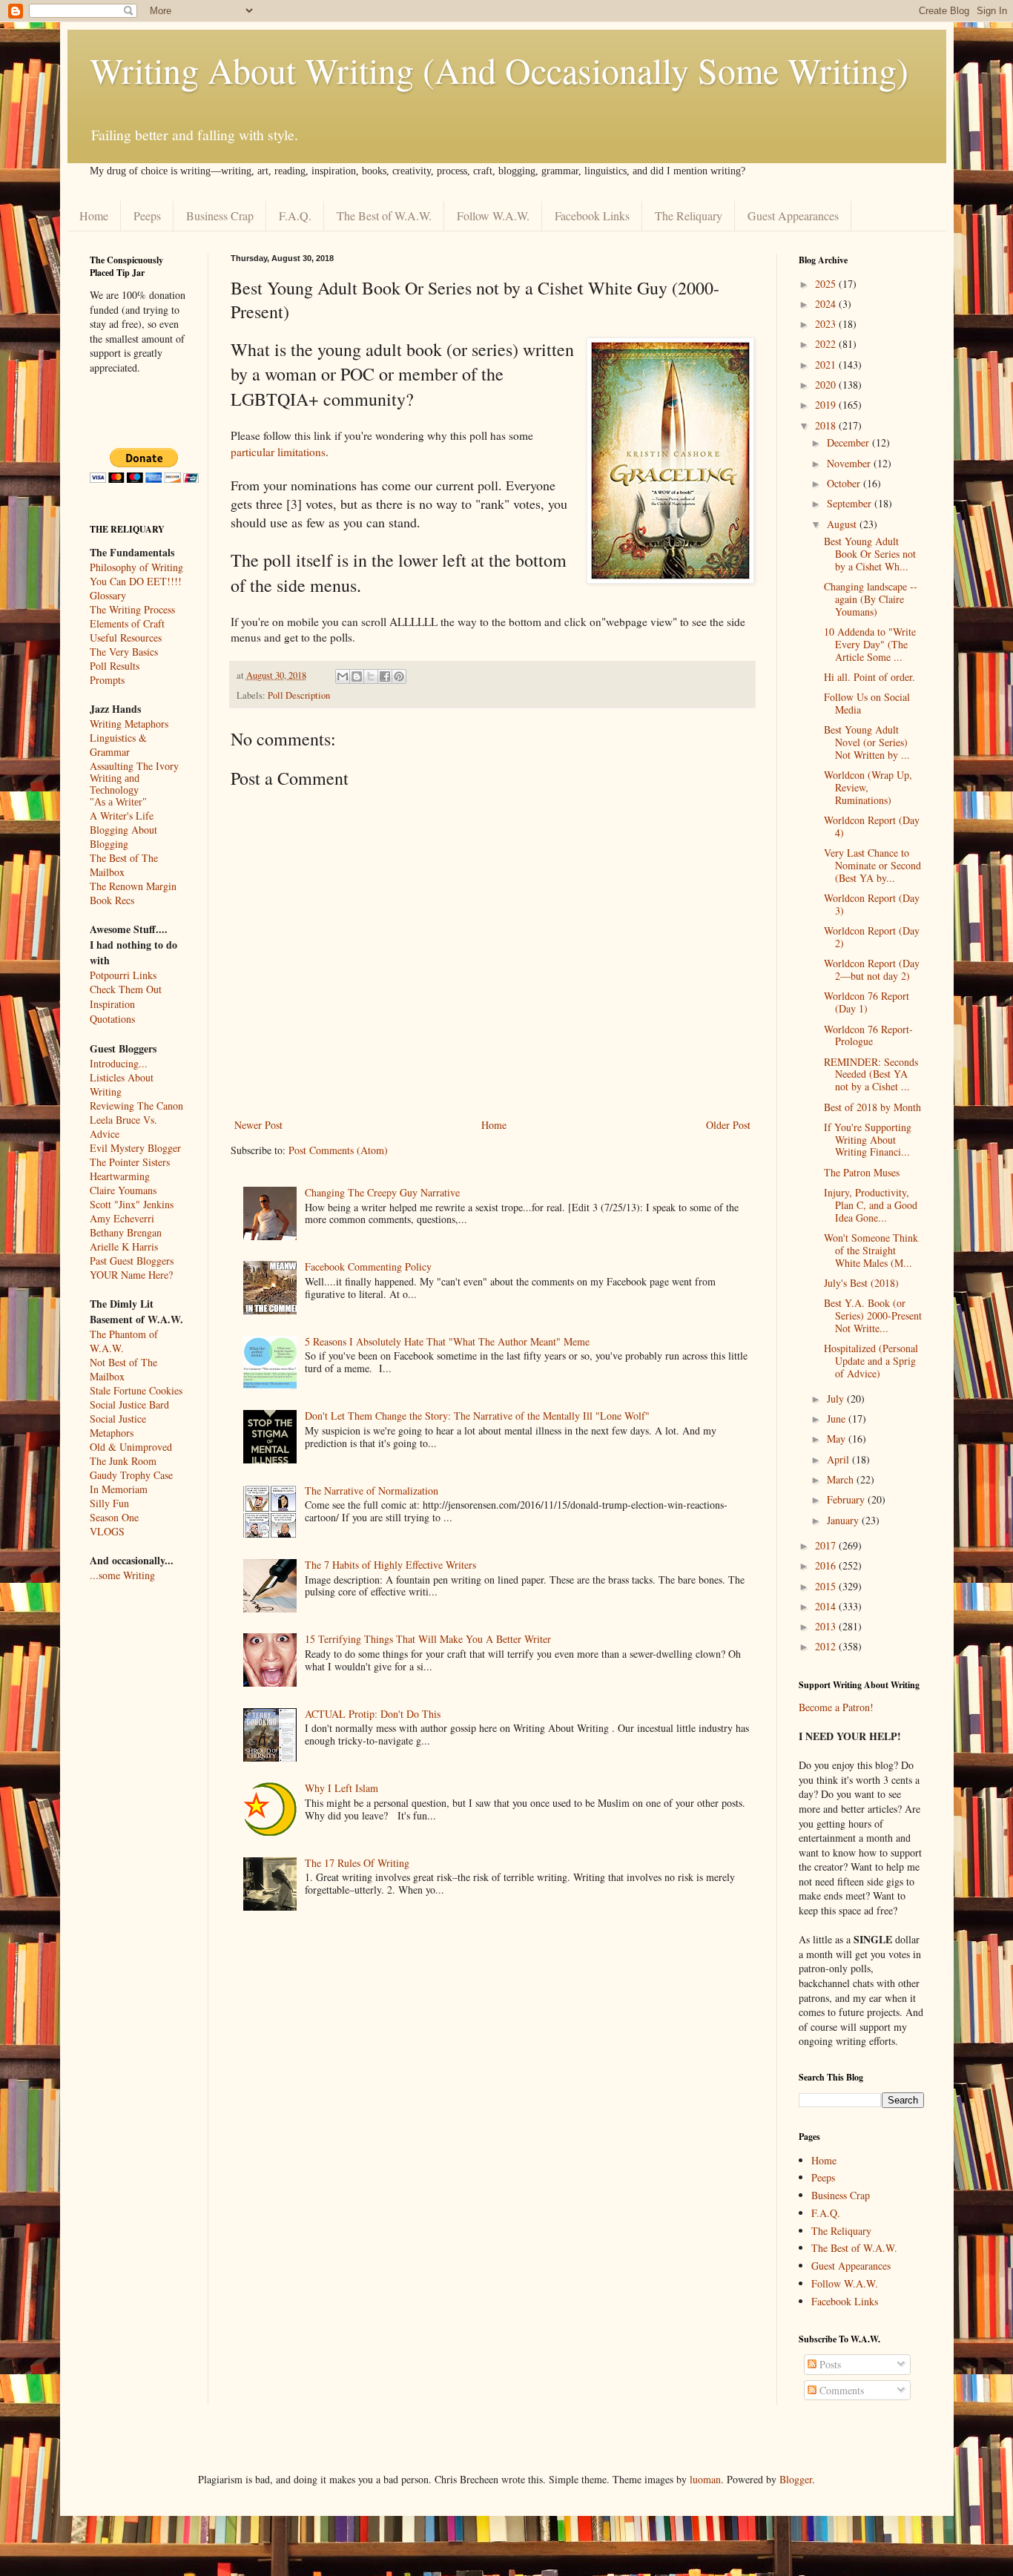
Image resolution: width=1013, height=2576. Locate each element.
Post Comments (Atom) (338, 1150)
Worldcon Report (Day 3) (872, 904)
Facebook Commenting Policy (368, 1266)
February (847, 1499)
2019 (827, 405)
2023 (827, 324)
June (838, 1419)
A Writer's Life (122, 816)
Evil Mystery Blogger (135, 1148)
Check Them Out (126, 989)
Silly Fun (109, 1503)
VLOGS (107, 1531)
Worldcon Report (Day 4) (872, 826)
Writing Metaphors (129, 724)
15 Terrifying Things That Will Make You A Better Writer (428, 1639)
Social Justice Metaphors (118, 1426)
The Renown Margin (133, 886)
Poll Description (299, 695)
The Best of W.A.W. (384, 215)
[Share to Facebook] (385, 676)
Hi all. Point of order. (870, 677)
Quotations (112, 1019)
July (837, 1399)
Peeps (147, 215)
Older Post (728, 1125)
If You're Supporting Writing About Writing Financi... (868, 1140)
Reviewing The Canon (136, 1106)
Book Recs (112, 900)
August (843, 524)
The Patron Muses (862, 1172)
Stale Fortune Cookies (136, 1390)
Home (94, 215)
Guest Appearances (793, 215)
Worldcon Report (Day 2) (872, 937)
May (838, 1439)
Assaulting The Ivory (134, 766)
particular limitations (278, 452)
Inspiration (112, 1004)
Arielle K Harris (124, 1246)
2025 (827, 284)
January (844, 1520)
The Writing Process (132, 609)
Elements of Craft (127, 623)
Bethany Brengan (126, 1232)
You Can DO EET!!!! (136, 581)
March (842, 1479)
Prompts (107, 680)
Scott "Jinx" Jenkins (132, 1204)
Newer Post (258, 1125)
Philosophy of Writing (136, 567)
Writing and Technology (115, 784)
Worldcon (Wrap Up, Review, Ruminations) (868, 787)
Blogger (796, 2479)
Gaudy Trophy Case (131, 1475)
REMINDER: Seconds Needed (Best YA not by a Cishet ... (871, 1074)
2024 (827, 304)
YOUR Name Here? (131, 1275)
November (850, 463)
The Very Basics (124, 652)
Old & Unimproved (131, 1447)
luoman (705, 2479)
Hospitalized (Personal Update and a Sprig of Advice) (871, 1361)
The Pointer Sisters (130, 1162)
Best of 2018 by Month (872, 1107)
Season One (114, 1517)
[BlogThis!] (357, 676)
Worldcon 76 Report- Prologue (868, 1035)
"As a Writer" (118, 802)
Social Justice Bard (129, 1404)
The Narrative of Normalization (372, 1490)
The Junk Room (123, 1461)
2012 (827, 1646)
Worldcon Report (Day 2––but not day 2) (872, 969)
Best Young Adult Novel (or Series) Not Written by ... (867, 742)
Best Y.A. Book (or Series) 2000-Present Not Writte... (873, 1315)
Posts (829, 2364)
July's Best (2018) (861, 1283)
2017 (827, 1545)
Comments (840, 2390)
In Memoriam (119, 1489)
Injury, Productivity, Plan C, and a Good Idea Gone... (871, 1205)
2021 (827, 365)
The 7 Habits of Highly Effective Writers (390, 1565)
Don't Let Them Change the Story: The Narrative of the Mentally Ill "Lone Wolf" (477, 1416)
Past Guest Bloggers (132, 1261)
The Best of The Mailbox (124, 865)
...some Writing (122, 1575)
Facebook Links (592, 215)
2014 (827, 1606)
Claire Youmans (123, 1190)
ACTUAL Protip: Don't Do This (373, 1714)
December (849, 442)
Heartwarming (120, 1176)
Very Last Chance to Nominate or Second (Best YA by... (872, 865)
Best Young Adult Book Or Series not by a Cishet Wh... (870, 554)
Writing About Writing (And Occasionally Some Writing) (499, 70)
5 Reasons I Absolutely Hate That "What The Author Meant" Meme (447, 1341)
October (845, 483)
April (839, 1459)
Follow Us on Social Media (867, 703)
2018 (827, 425)
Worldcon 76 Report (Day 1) (867, 1002)
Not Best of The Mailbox (123, 1369)
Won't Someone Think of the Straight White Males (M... (871, 1250)
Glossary (108, 595)
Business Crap (220, 215)
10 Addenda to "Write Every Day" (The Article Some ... (870, 644)
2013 (827, 1626)
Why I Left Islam (341, 1788)
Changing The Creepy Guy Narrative (382, 1192)
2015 (827, 1586)
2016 (827, 1565)
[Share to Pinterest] (399, 676)
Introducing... (119, 1063)
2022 (827, 344)
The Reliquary (689, 215)
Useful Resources (126, 638)
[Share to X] (371, 676)
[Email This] (343, 676)
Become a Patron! (836, 1707)
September (851, 503)
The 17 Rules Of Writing (357, 1863)
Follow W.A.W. (493, 215)
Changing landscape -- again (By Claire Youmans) (871, 599)
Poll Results (115, 666)
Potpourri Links (123, 975)
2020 (827, 385)
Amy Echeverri (122, 1218)
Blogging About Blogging (123, 837)
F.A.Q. (295, 215)
